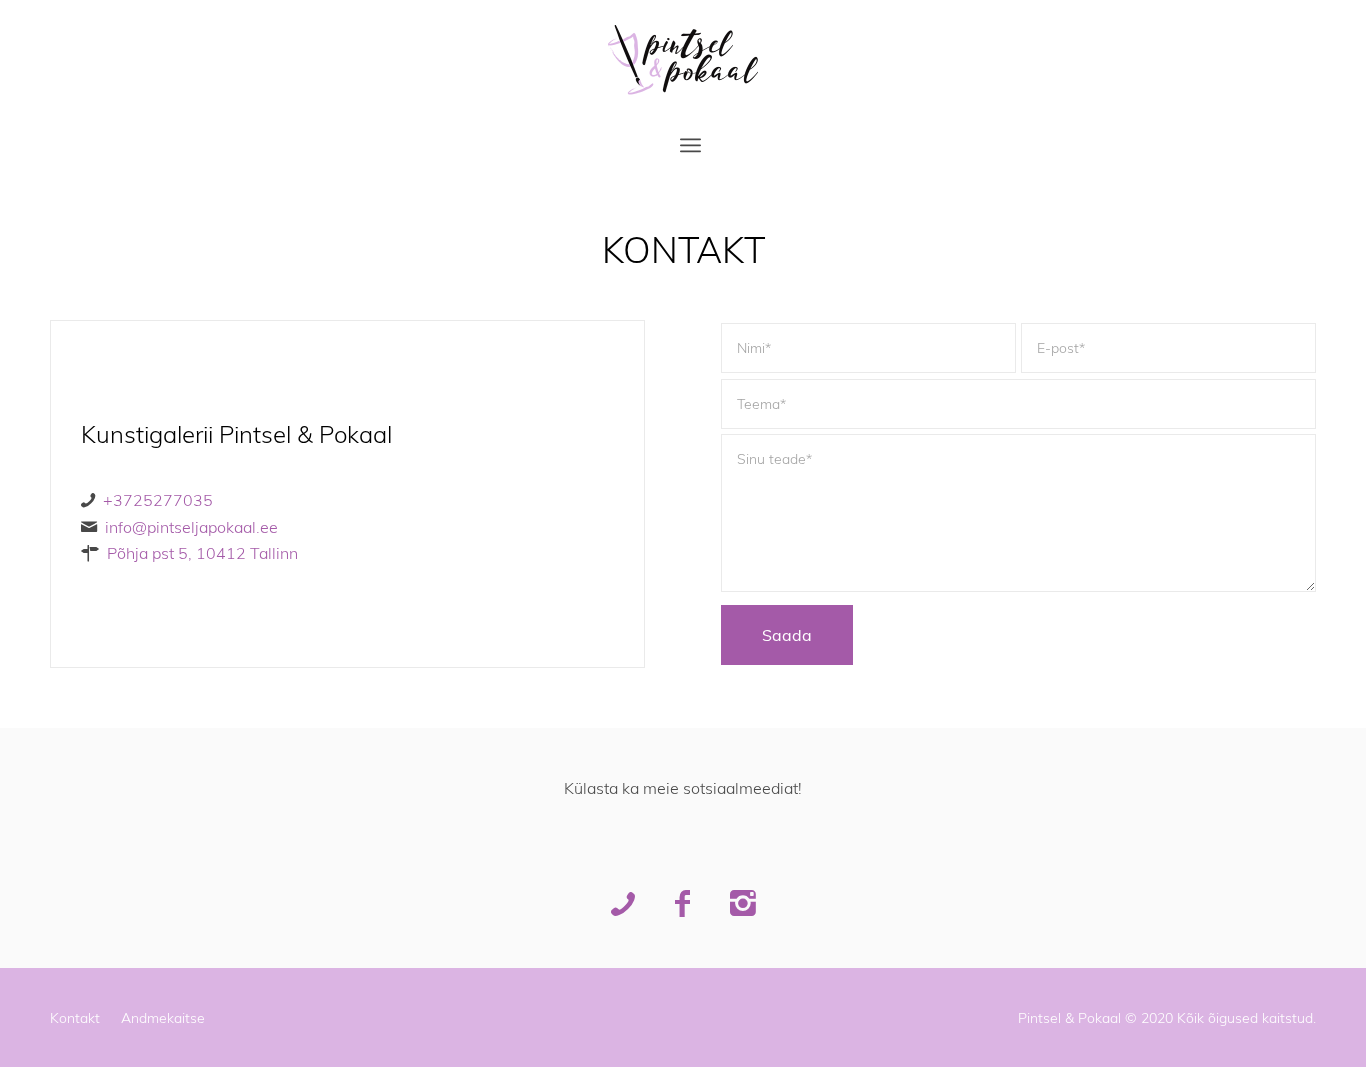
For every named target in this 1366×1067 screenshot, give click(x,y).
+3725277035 (158, 500)
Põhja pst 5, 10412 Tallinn (202, 553)
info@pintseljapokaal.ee (191, 527)
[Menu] (690, 145)
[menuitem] (690, 145)
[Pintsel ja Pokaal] (683, 60)
